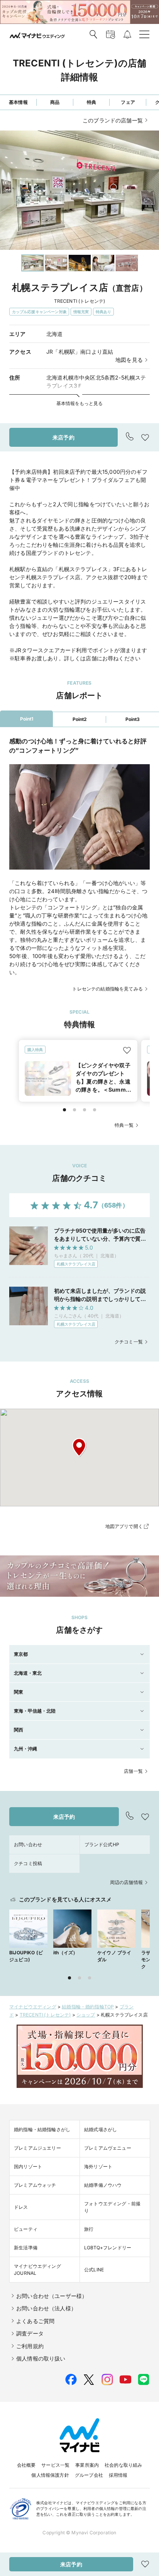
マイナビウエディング (33, 2007)
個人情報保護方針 (50, 2475)
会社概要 (26, 2465)
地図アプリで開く (124, 1526)
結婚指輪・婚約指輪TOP (88, 2007)
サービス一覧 (55, 2465)
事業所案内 (87, 2465)
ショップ (86, 2015)
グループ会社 (89, 2475)
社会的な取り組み (123, 2465)
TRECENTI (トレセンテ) (45, 2015)
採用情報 (118, 2475)
